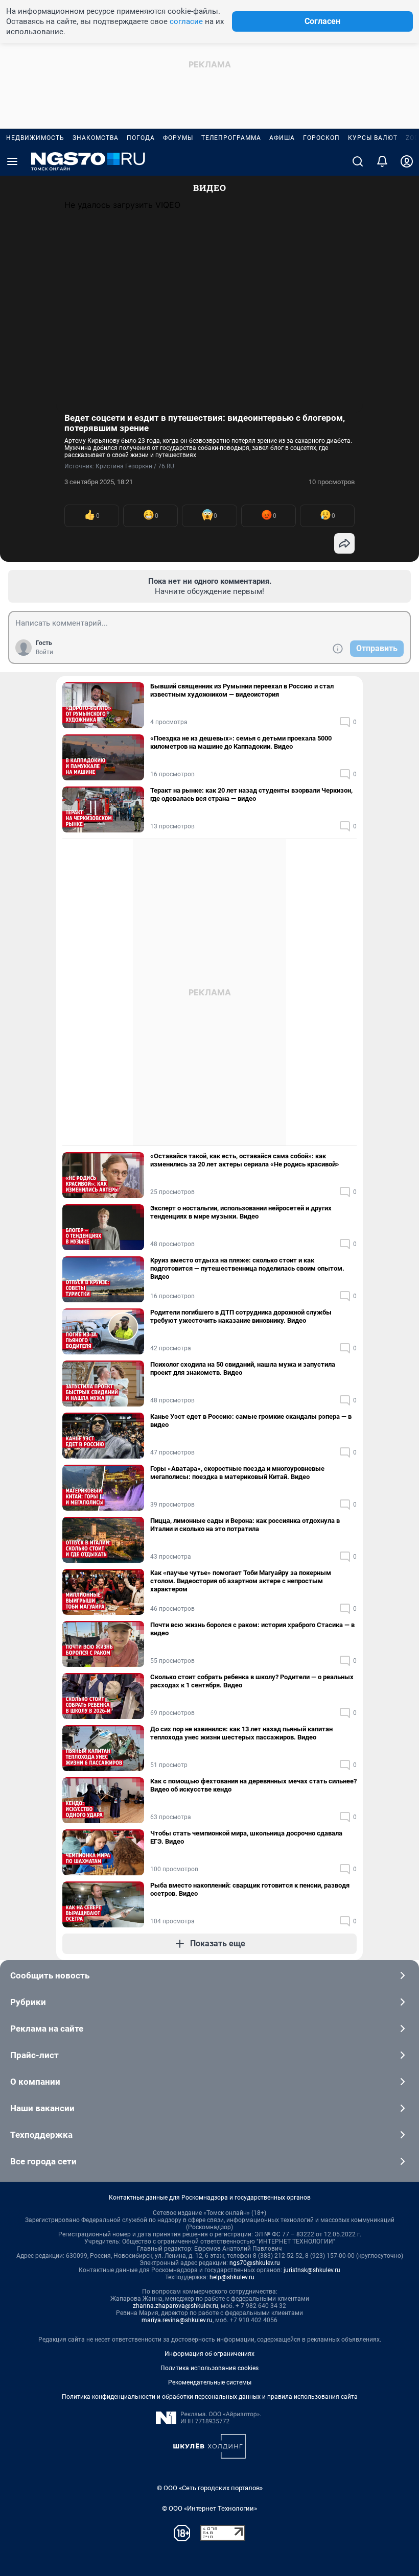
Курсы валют (373, 138)
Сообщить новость (50, 1975)
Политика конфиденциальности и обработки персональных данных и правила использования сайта (210, 2397)
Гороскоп (321, 138)
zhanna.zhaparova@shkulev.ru (176, 2306)
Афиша (282, 138)
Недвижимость (35, 138)
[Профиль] (407, 161)
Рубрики (28, 2002)
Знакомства (96, 138)
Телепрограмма (231, 138)
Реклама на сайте (47, 2029)
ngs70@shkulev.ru (255, 2263)
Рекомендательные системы (210, 2382)
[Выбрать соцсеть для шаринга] (344, 543)
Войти (44, 652)
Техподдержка (41, 2135)
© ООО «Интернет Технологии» (209, 2508)
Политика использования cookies (209, 2368)
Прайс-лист (34, 2055)
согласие (186, 21)
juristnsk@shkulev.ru (312, 2270)
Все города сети (43, 2161)
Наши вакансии (42, 2108)
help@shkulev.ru (232, 2277)
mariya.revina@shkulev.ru (177, 2320)
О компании (35, 2082)
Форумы (178, 138)
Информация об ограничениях (209, 2354)
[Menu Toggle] (12, 161)
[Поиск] (358, 161)
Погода (141, 138)
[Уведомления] (382, 161)
